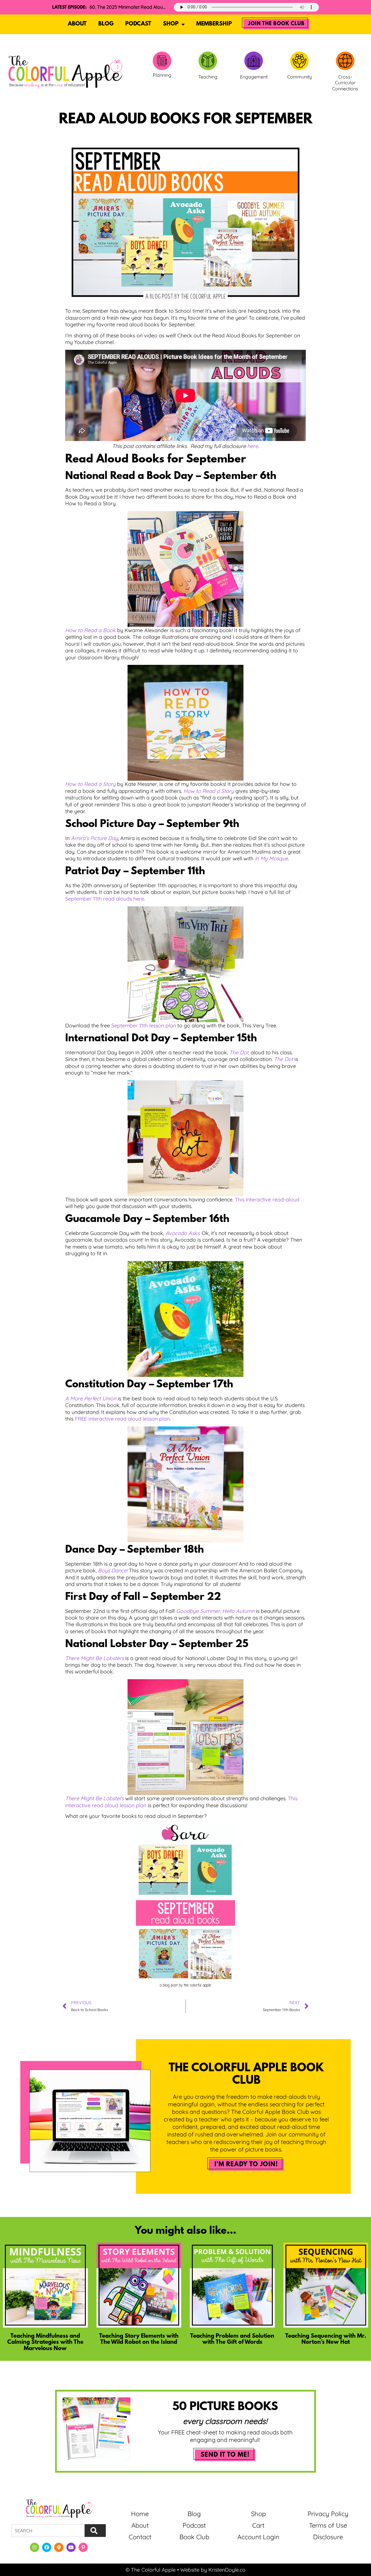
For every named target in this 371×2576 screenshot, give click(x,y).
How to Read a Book (90, 630)
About (77, 24)
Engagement (254, 77)
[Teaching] (208, 61)
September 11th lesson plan (144, 1026)
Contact (140, 2537)
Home (140, 2514)
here (253, 446)
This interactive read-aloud (267, 1200)
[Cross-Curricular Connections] (345, 61)
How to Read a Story (90, 784)
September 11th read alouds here (105, 899)
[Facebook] (47, 2547)
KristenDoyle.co (227, 2570)
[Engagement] (254, 61)
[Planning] (162, 61)
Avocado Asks (182, 1233)
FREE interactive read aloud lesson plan (122, 1419)
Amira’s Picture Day (94, 838)
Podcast (138, 24)
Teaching (208, 77)
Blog (106, 24)
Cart (258, 2525)
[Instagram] (34, 2547)
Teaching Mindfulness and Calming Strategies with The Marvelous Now (45, 2342)
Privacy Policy (328, 2514)
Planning (162, 75)
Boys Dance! (113, 1570)
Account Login (258, 2537)
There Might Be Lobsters (94, 1658)
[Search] (95, 2531)
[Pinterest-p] (83, 2547)
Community (300, 77)
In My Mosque (271, 858)
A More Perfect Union (91, 1398)
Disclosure (328, 2537)
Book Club (194, 2537)
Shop (171, 24)
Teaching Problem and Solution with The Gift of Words (232, 2339)
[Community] (299, 61)
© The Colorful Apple (151, 2570)
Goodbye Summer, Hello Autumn (215, 1611)
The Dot (283, 1059)
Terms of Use (328, 2525)
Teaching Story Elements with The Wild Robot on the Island (139, 2339)
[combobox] (48, 2531)
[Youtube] (71, 2547)
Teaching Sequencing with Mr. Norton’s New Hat (326, 2339)
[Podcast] (59, 2547)
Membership (214, 24)
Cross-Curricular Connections (345, 83)
